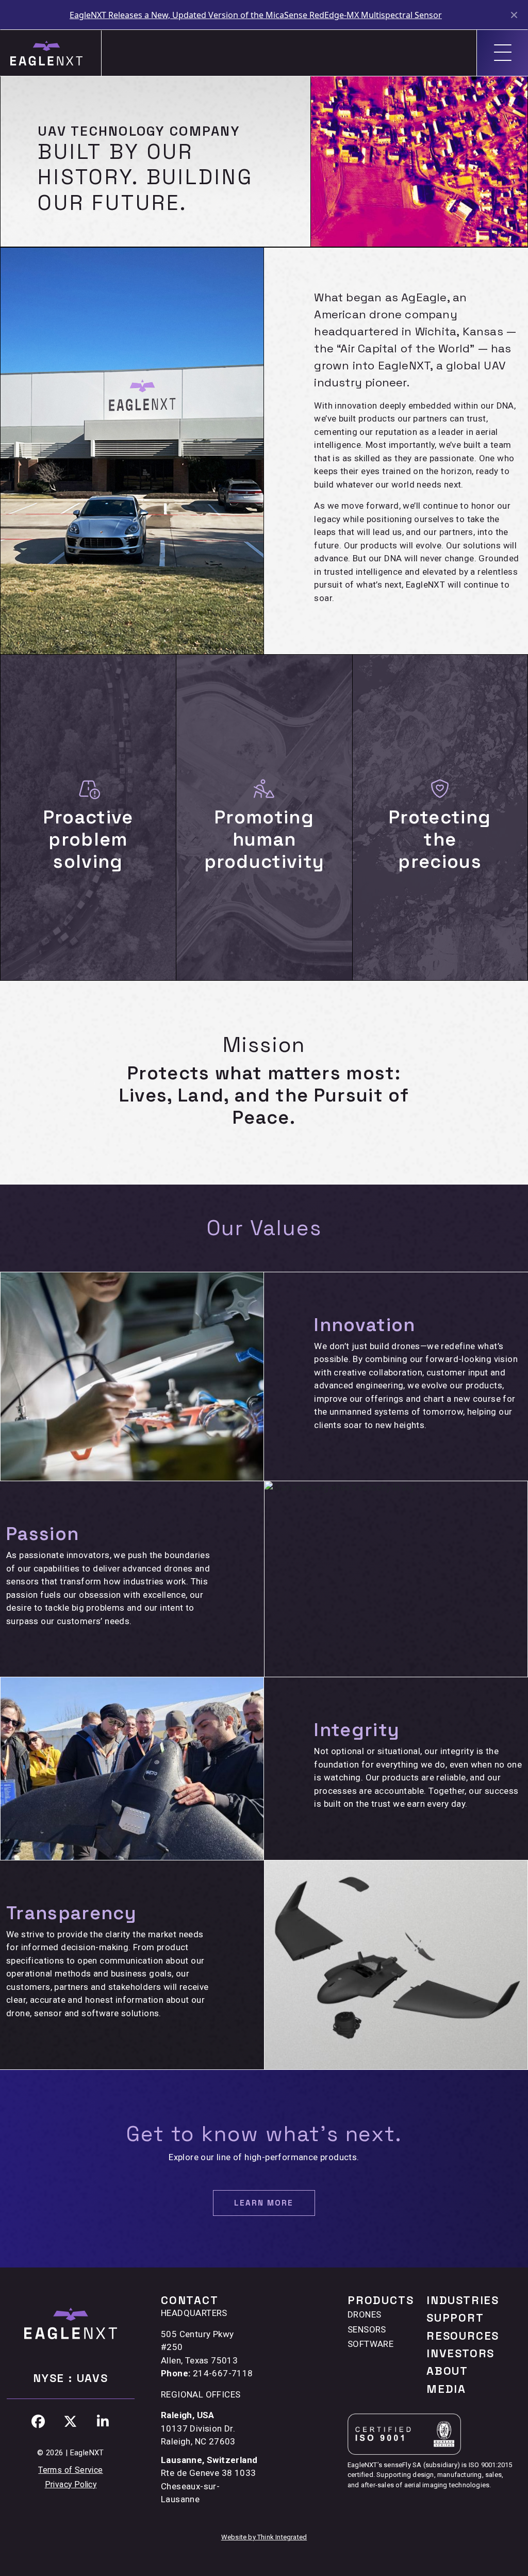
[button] (264, 2203)
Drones (364, 2314)
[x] (71, 2422)
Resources (463, 2336)
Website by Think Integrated (264, 2537)
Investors (460, 2353)
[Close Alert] (515, 15)
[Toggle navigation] (502, 53)
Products (381, 2300)
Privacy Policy (71, 2484)
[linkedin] (103, 2422)
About (447, 2371)
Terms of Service (70, 2470)
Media (446, 2389)
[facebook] (38, 2422)
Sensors (367, 2329)
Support (455, 2318)
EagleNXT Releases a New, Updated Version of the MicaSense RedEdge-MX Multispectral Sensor (256, 15)
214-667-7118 (223, 2373)
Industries (463, 2300)
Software (370, 2344)
